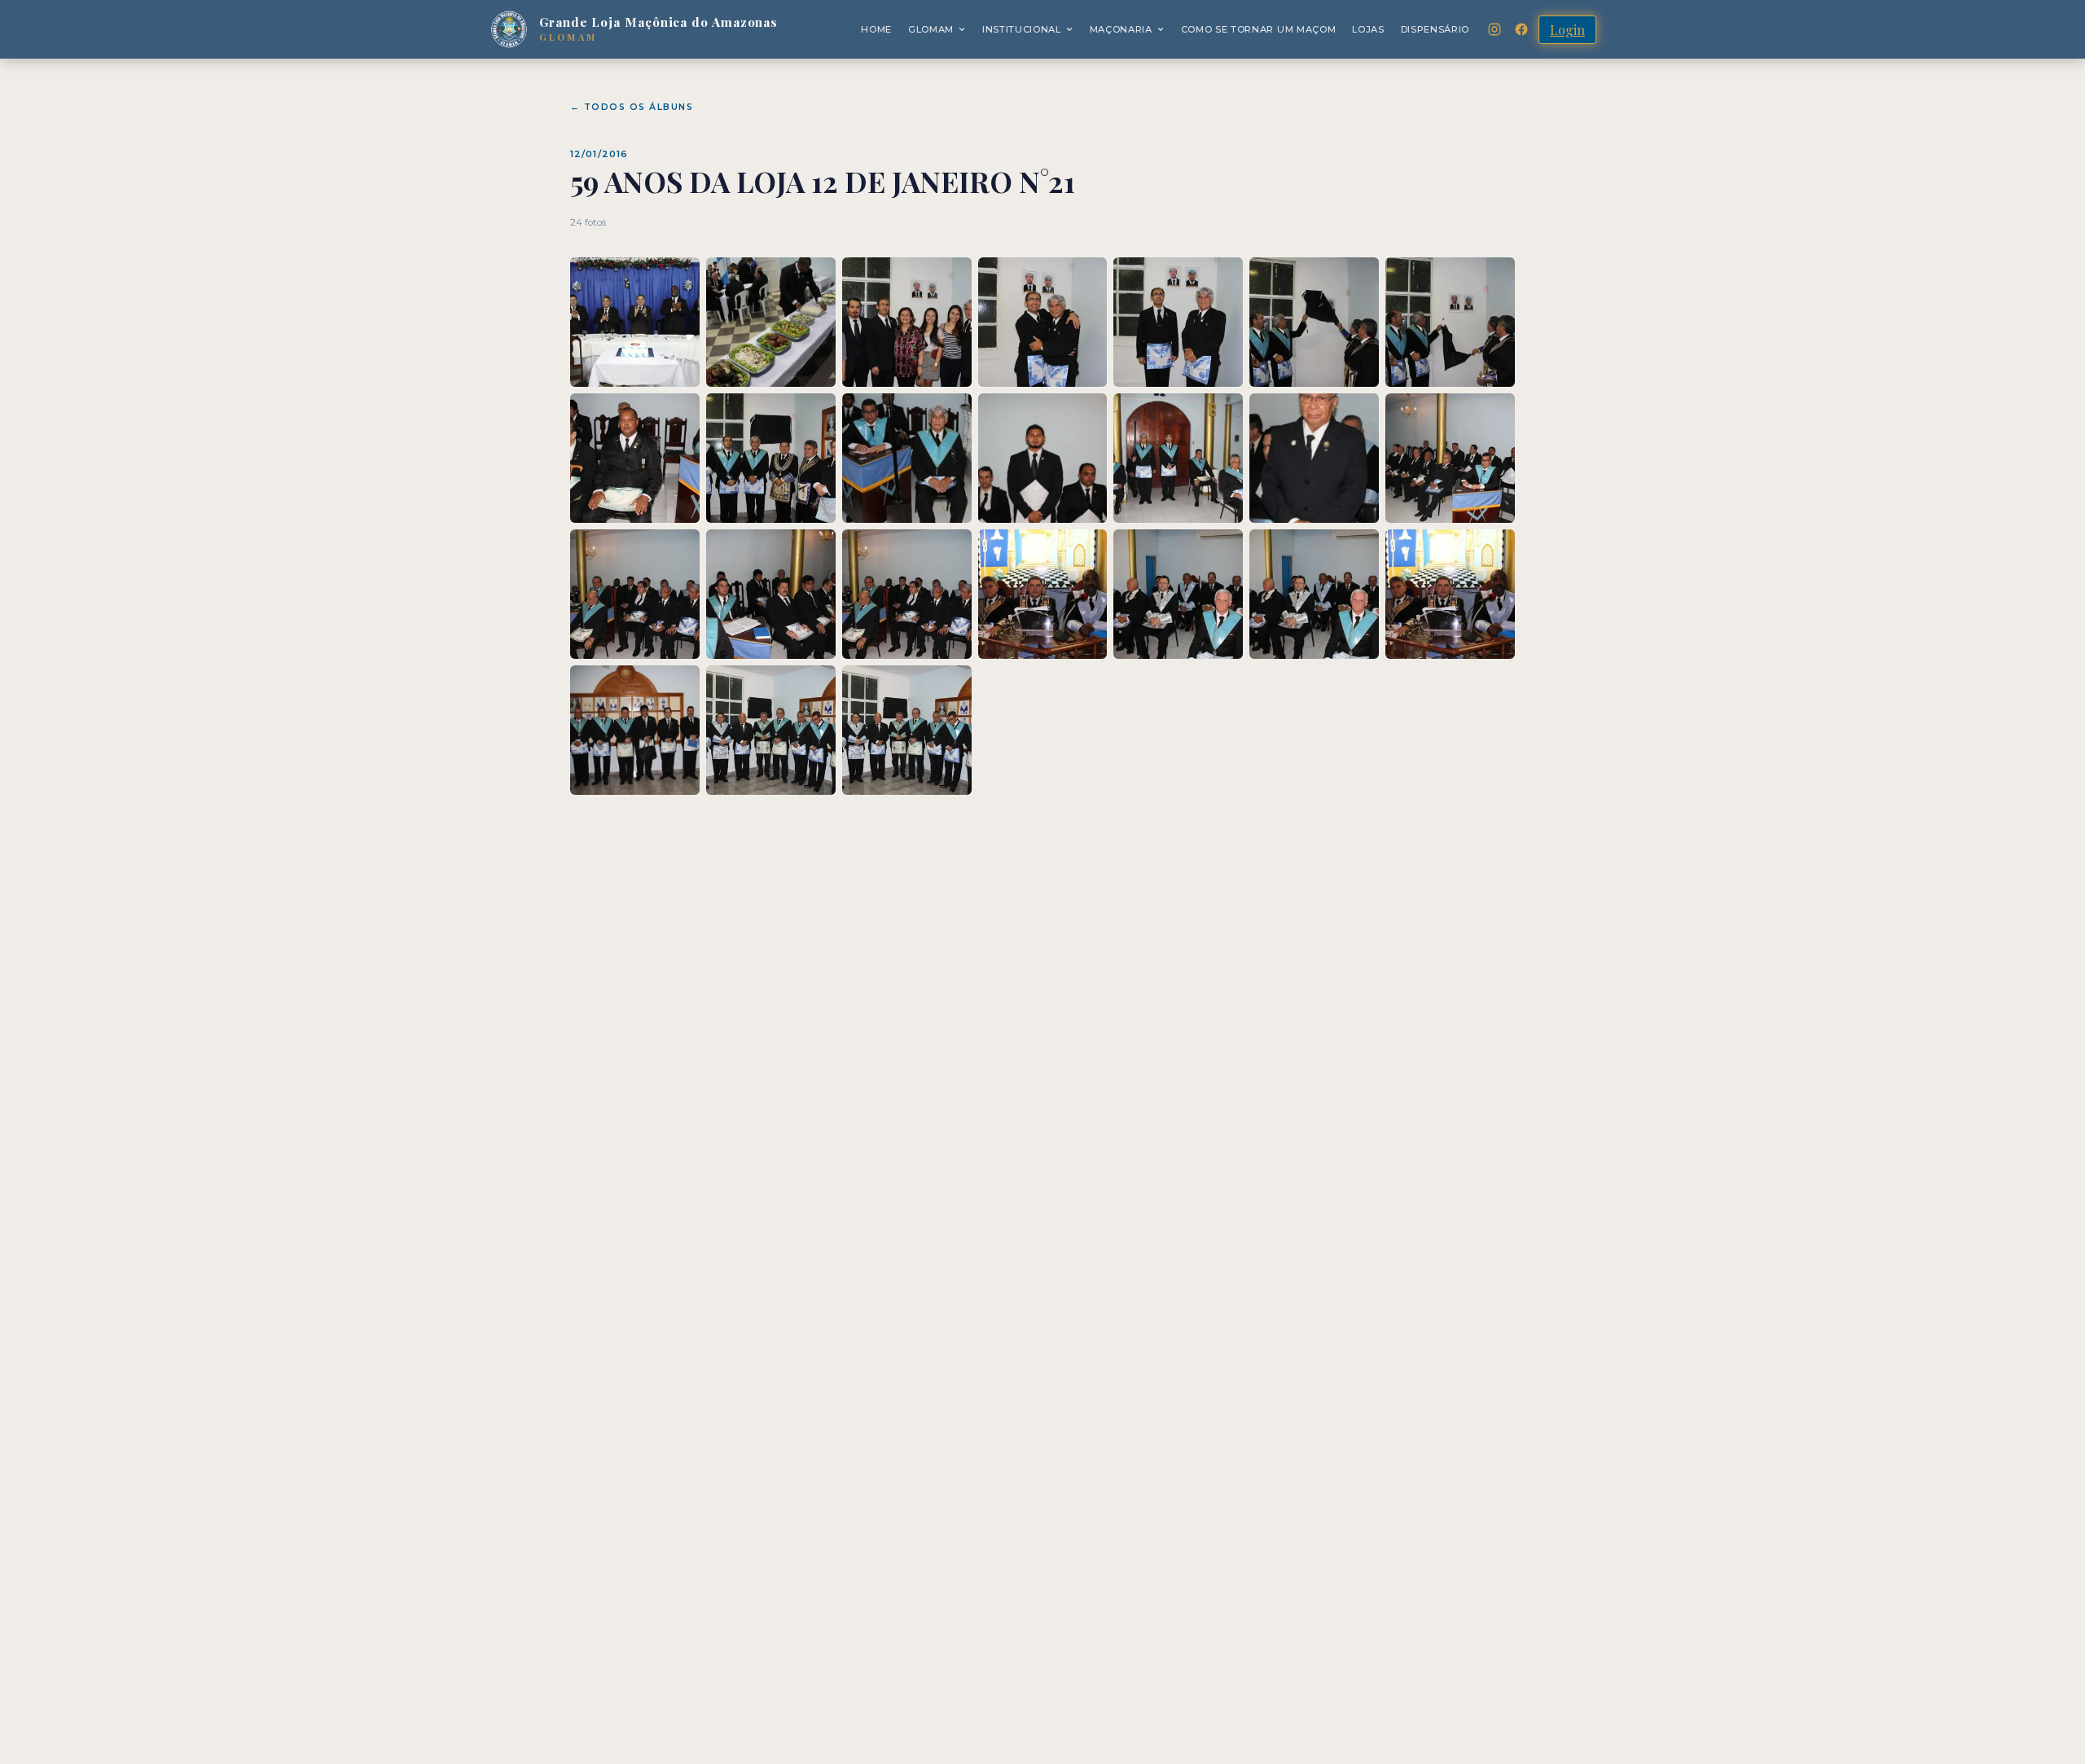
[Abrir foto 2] (771, 322)
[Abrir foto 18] (1043, 594)
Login (1567, 30)
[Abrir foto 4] (1043, 322)
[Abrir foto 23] (771, 730)
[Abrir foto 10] (907, 458)
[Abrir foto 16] (771, 594)
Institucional (1022, 29)
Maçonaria (1121, 29)
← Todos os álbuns (632, 107)
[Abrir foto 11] (1043, 458)
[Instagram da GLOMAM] (1495, 29)
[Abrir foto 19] (1178, 594)
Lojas (1368, 29)
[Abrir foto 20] (1314, 594)
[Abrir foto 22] (635, 730)
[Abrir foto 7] (1450, 322)
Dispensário (1435, 29)
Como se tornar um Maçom (1258, 29)
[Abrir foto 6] (1314, 322)
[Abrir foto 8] (635, 458)
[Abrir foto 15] (635, 594)
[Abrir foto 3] (907, 322)
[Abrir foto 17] (907, 594)
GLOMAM (931, 29)
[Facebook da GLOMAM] (1521, 29)
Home (876, 29)
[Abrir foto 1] (635, 322)
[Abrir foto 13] (1314, 458)
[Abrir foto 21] (1450, 594)
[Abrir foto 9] (771, 458)
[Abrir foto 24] (907, 730)
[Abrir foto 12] (1178, 458)
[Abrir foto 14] (1450, 458)
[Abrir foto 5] (1178, 322)
